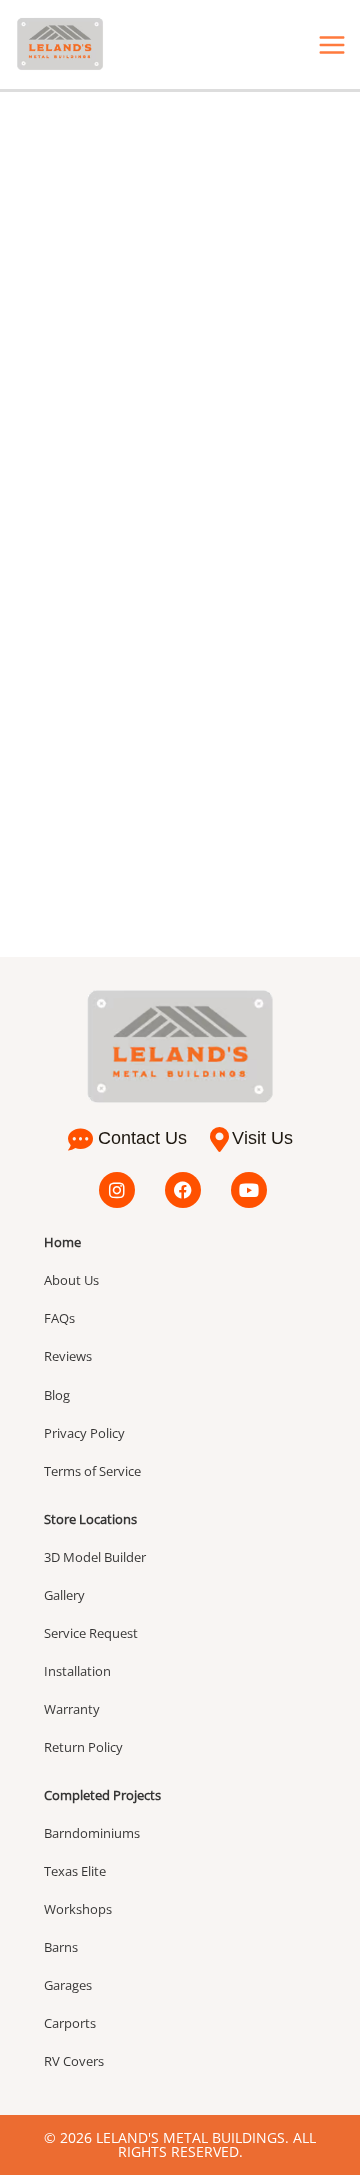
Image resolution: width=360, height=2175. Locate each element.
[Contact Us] (80, 1139)
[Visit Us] (219, 1139)
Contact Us (142, 1138)
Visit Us (262, 1138)
